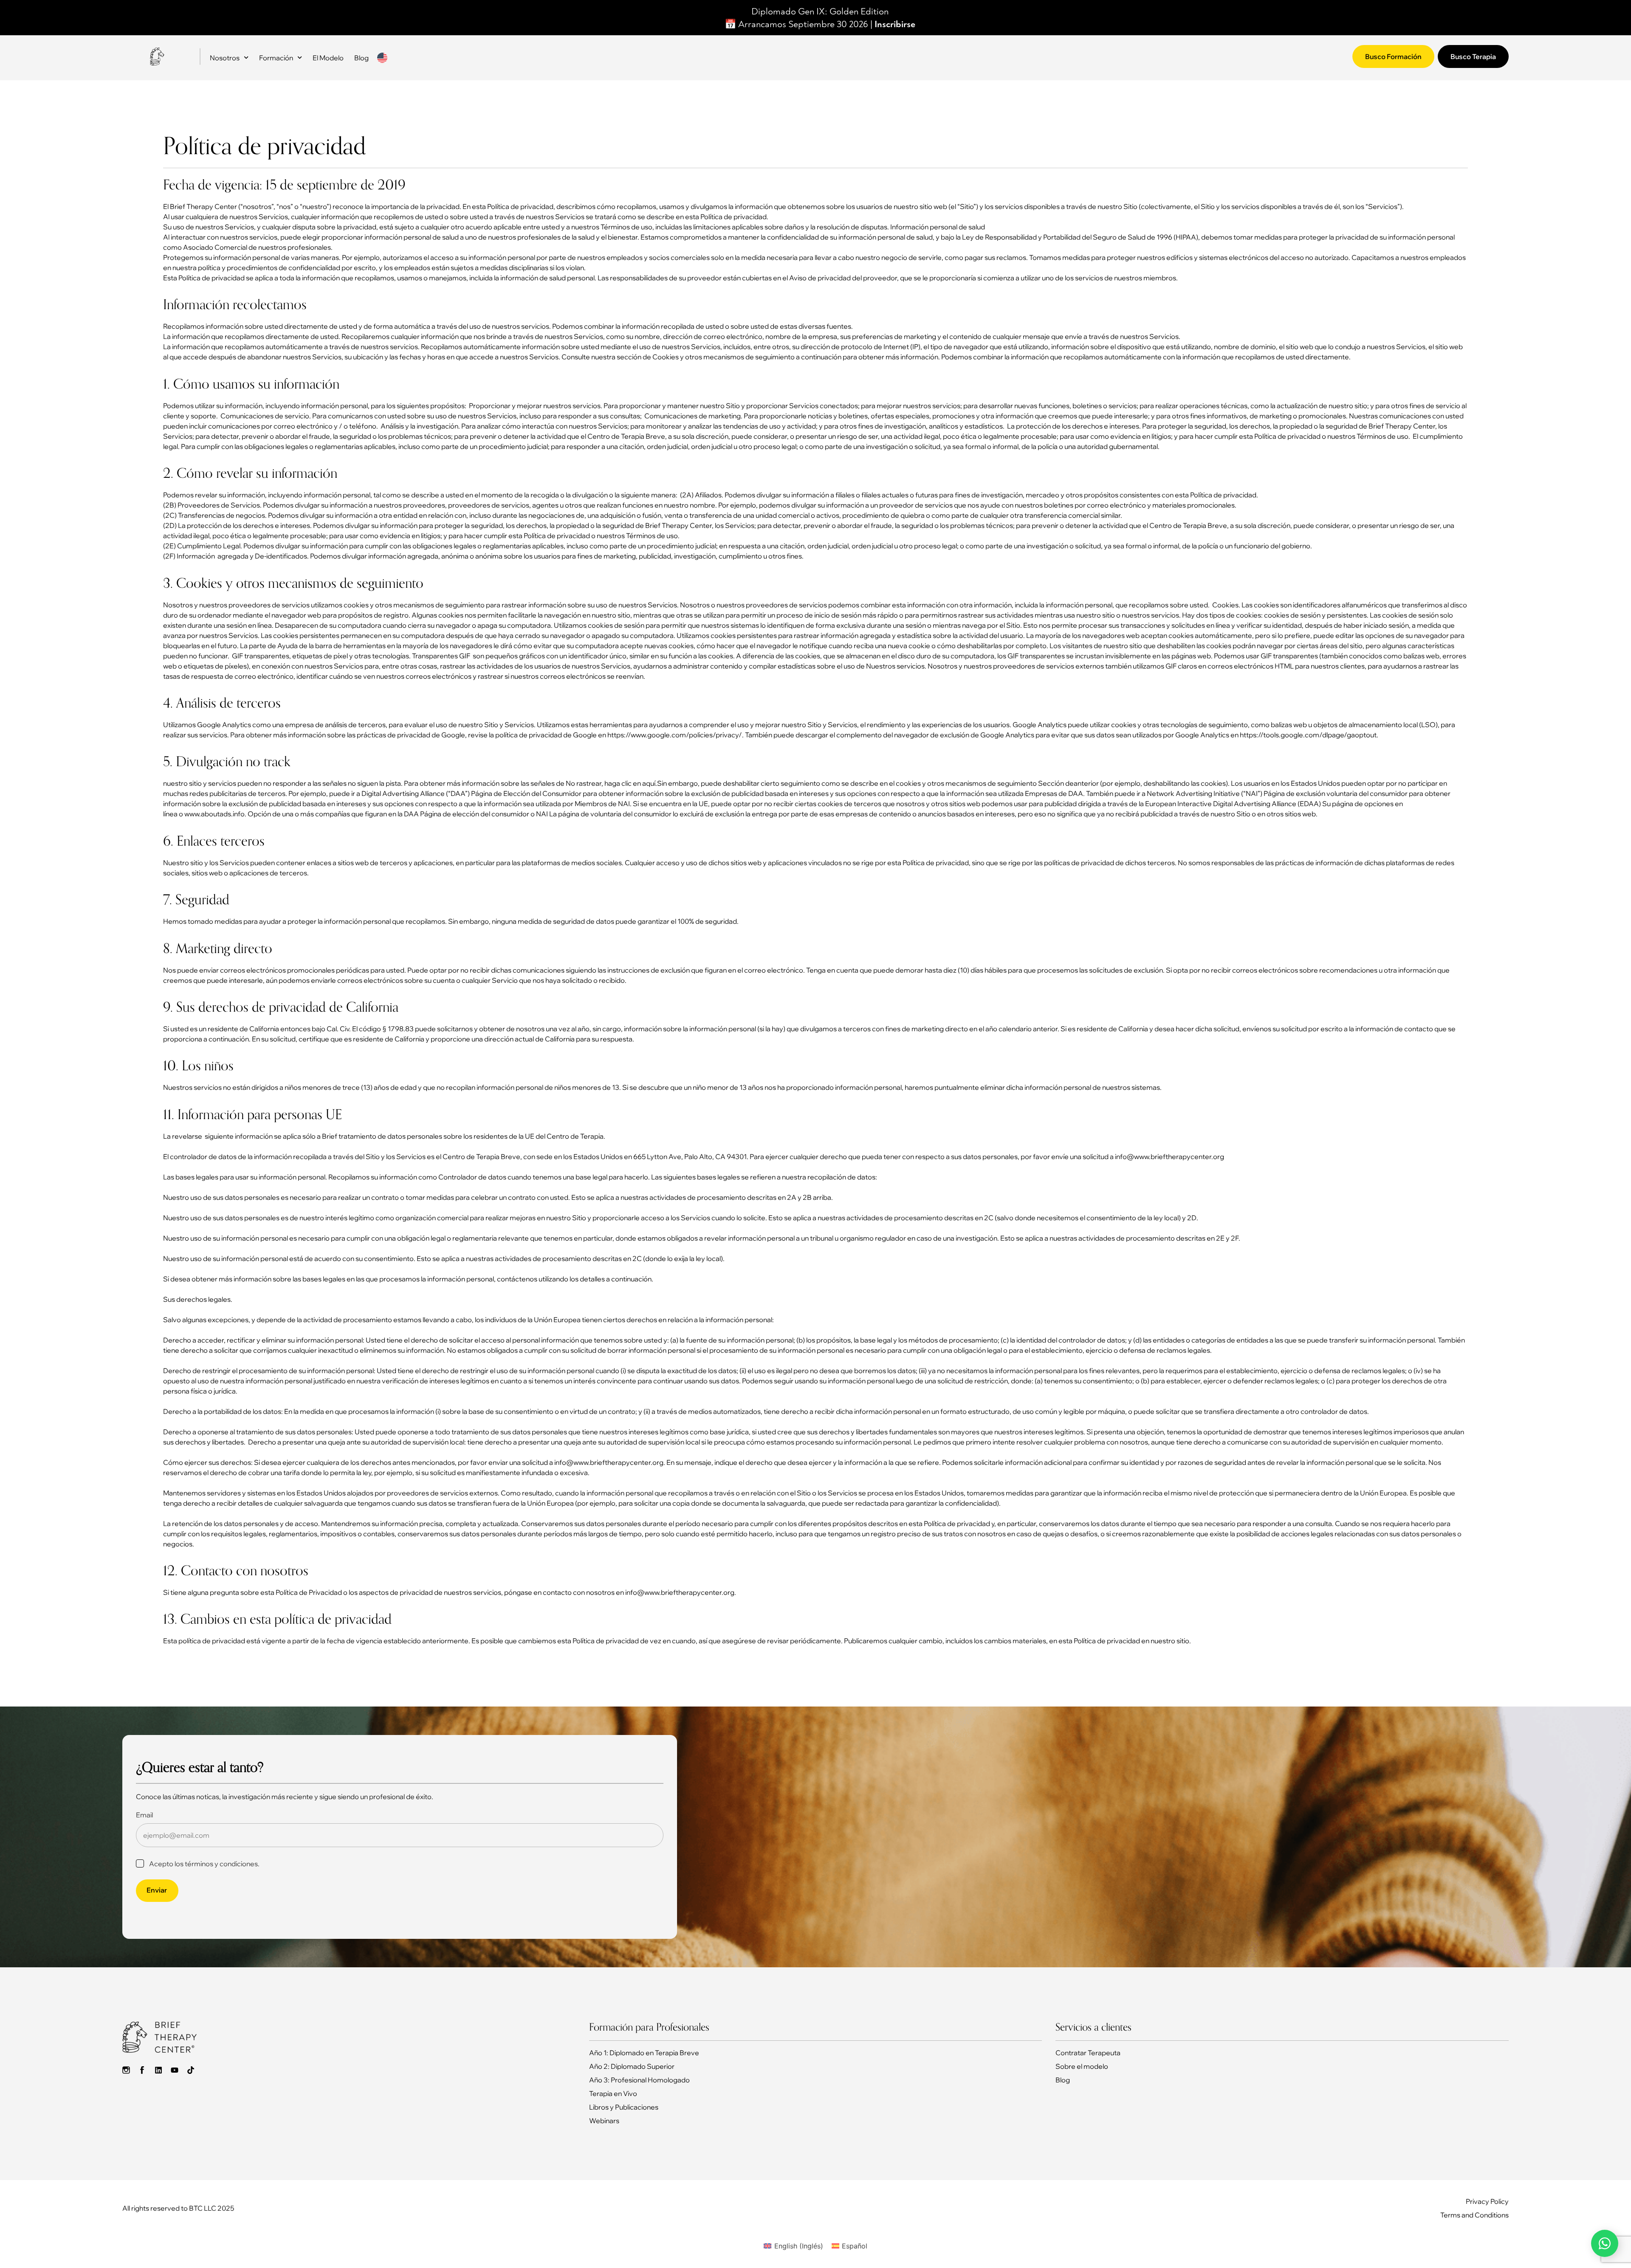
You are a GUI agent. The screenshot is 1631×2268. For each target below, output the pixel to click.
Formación (276, 48)
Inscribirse (895, 15)
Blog (361, 48)
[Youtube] (175, 2061)
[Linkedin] (158, 2061)
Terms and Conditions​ (1474, 2206)
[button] (815, 2263)
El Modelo (328, 48)
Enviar (157, 1881)
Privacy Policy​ (1487, 2192)
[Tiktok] (191, 2061)
